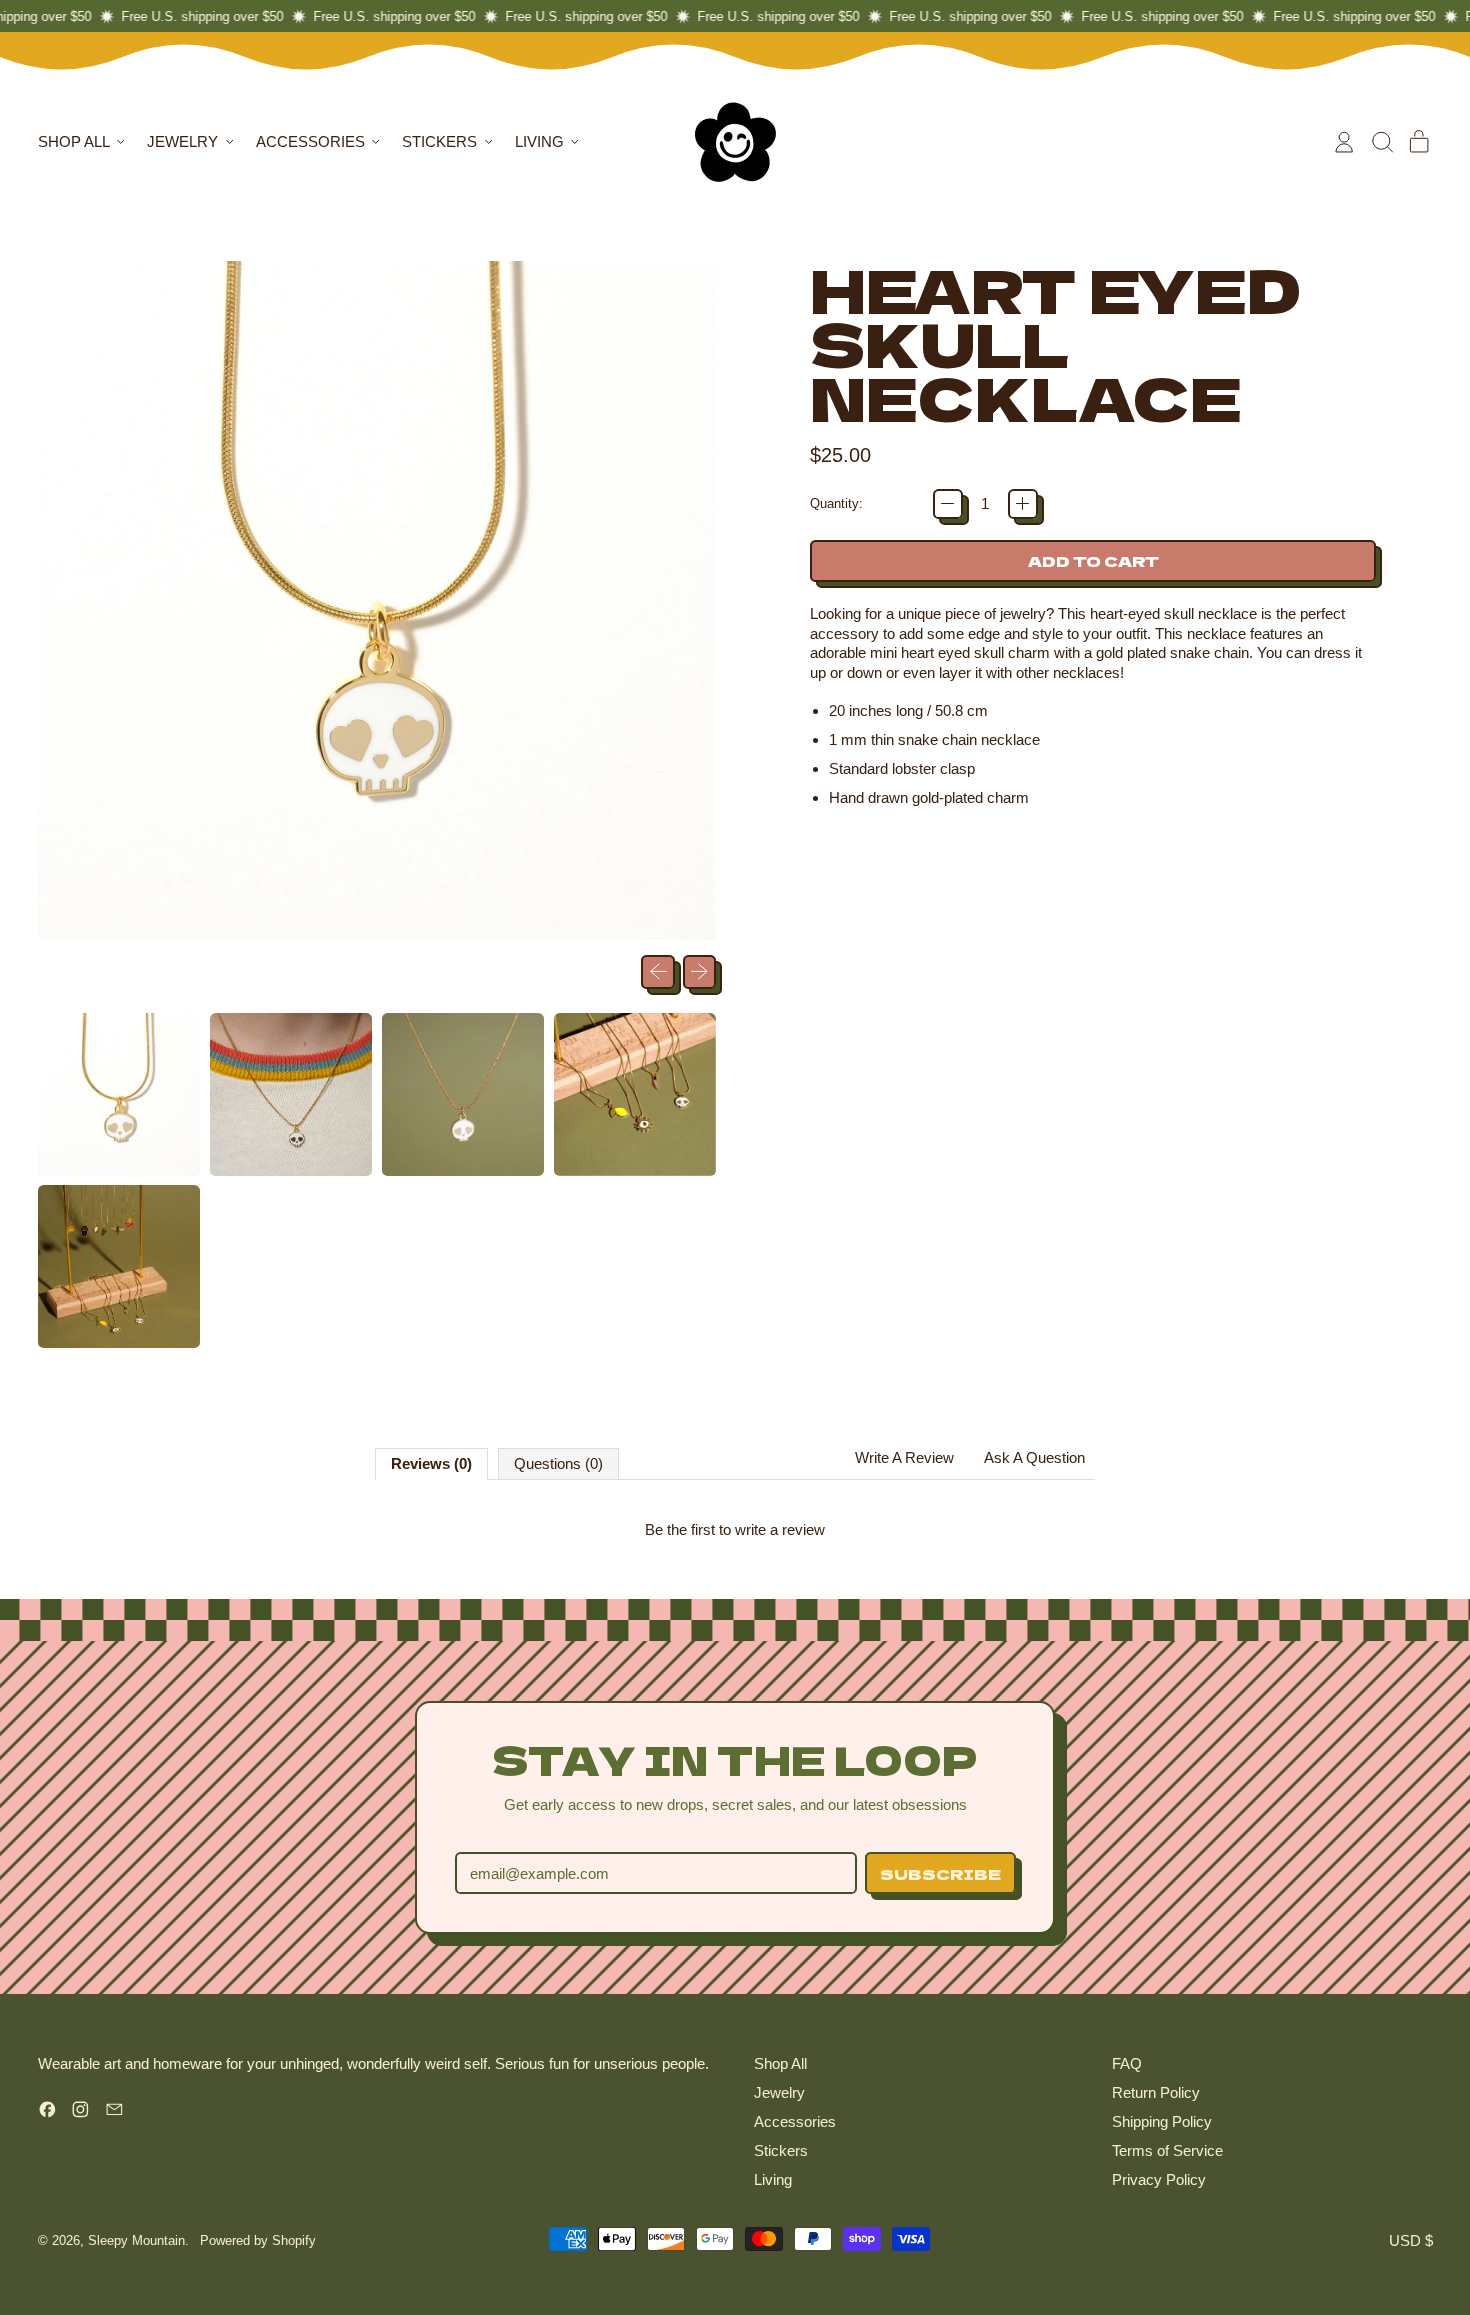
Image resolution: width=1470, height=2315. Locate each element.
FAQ (1127, 2063)
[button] (1382, 142)
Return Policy (1156, 2092)
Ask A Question (1034, 1457)
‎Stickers (781, 2150)
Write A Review (904, 1457)
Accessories (795, 2121)
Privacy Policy (1159, 2179)
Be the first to (735, 1529)
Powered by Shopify (258, 2240)
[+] (1023, 504)
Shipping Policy (1162, 2121)
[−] (948, 504)
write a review (780, 1529)
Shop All (780, 2063)
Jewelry (779, 2092)
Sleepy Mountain (136, 2240)
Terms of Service (1167, 2150)
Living (773, 2179)
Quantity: (836, 503)
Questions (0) (558, 1463)
